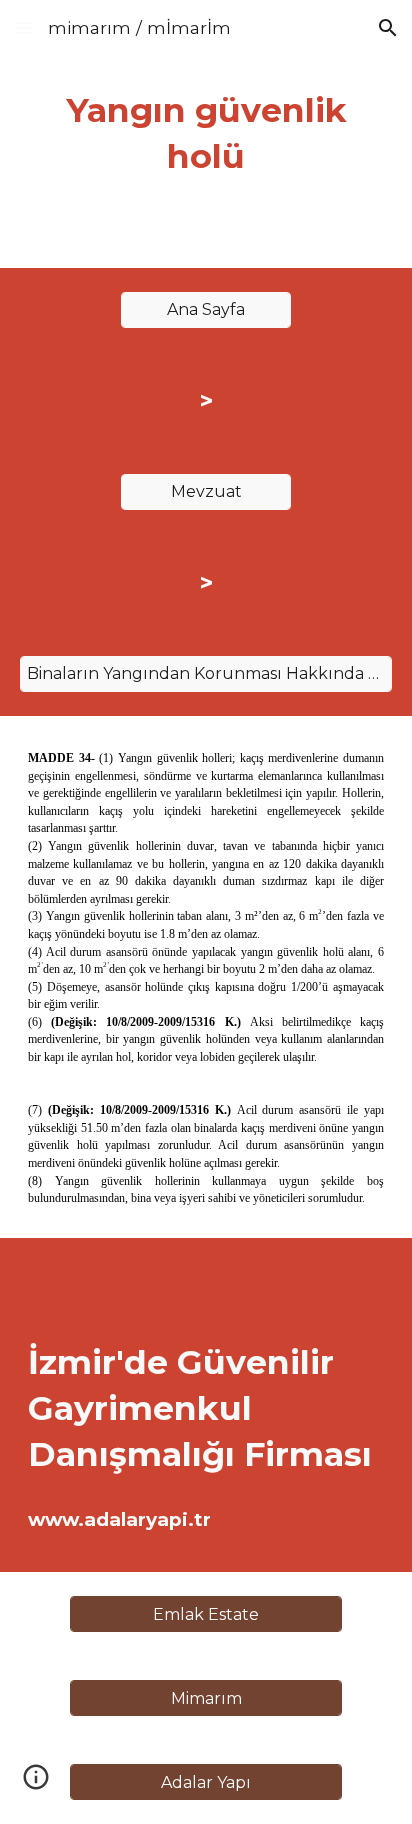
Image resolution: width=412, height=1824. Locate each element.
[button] (24, 27)
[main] (206, 134)
